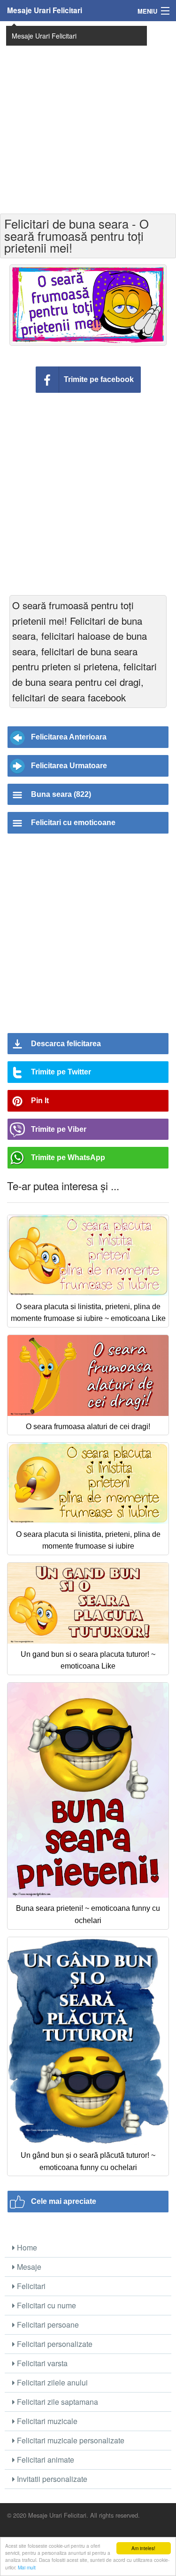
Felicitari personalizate (54, 2344)
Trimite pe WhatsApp (68, 1157)
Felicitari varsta (41, 2363)
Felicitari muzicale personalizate (70, 2440)
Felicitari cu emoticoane (73, 823)
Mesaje (28, 2267)
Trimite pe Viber (59, 1129)
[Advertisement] (88, 116)
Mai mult (27, 2567)
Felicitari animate (45, 2460)
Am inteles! (143, 2548)
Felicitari (30, 2286)
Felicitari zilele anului (51, 2382)
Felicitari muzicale (46, 2421)
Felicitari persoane (47, 2325)
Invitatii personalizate (51, 2479)
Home (26, 2247)
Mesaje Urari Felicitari (45, 10)
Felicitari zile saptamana (57, 2402)
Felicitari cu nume (46, 2305)
